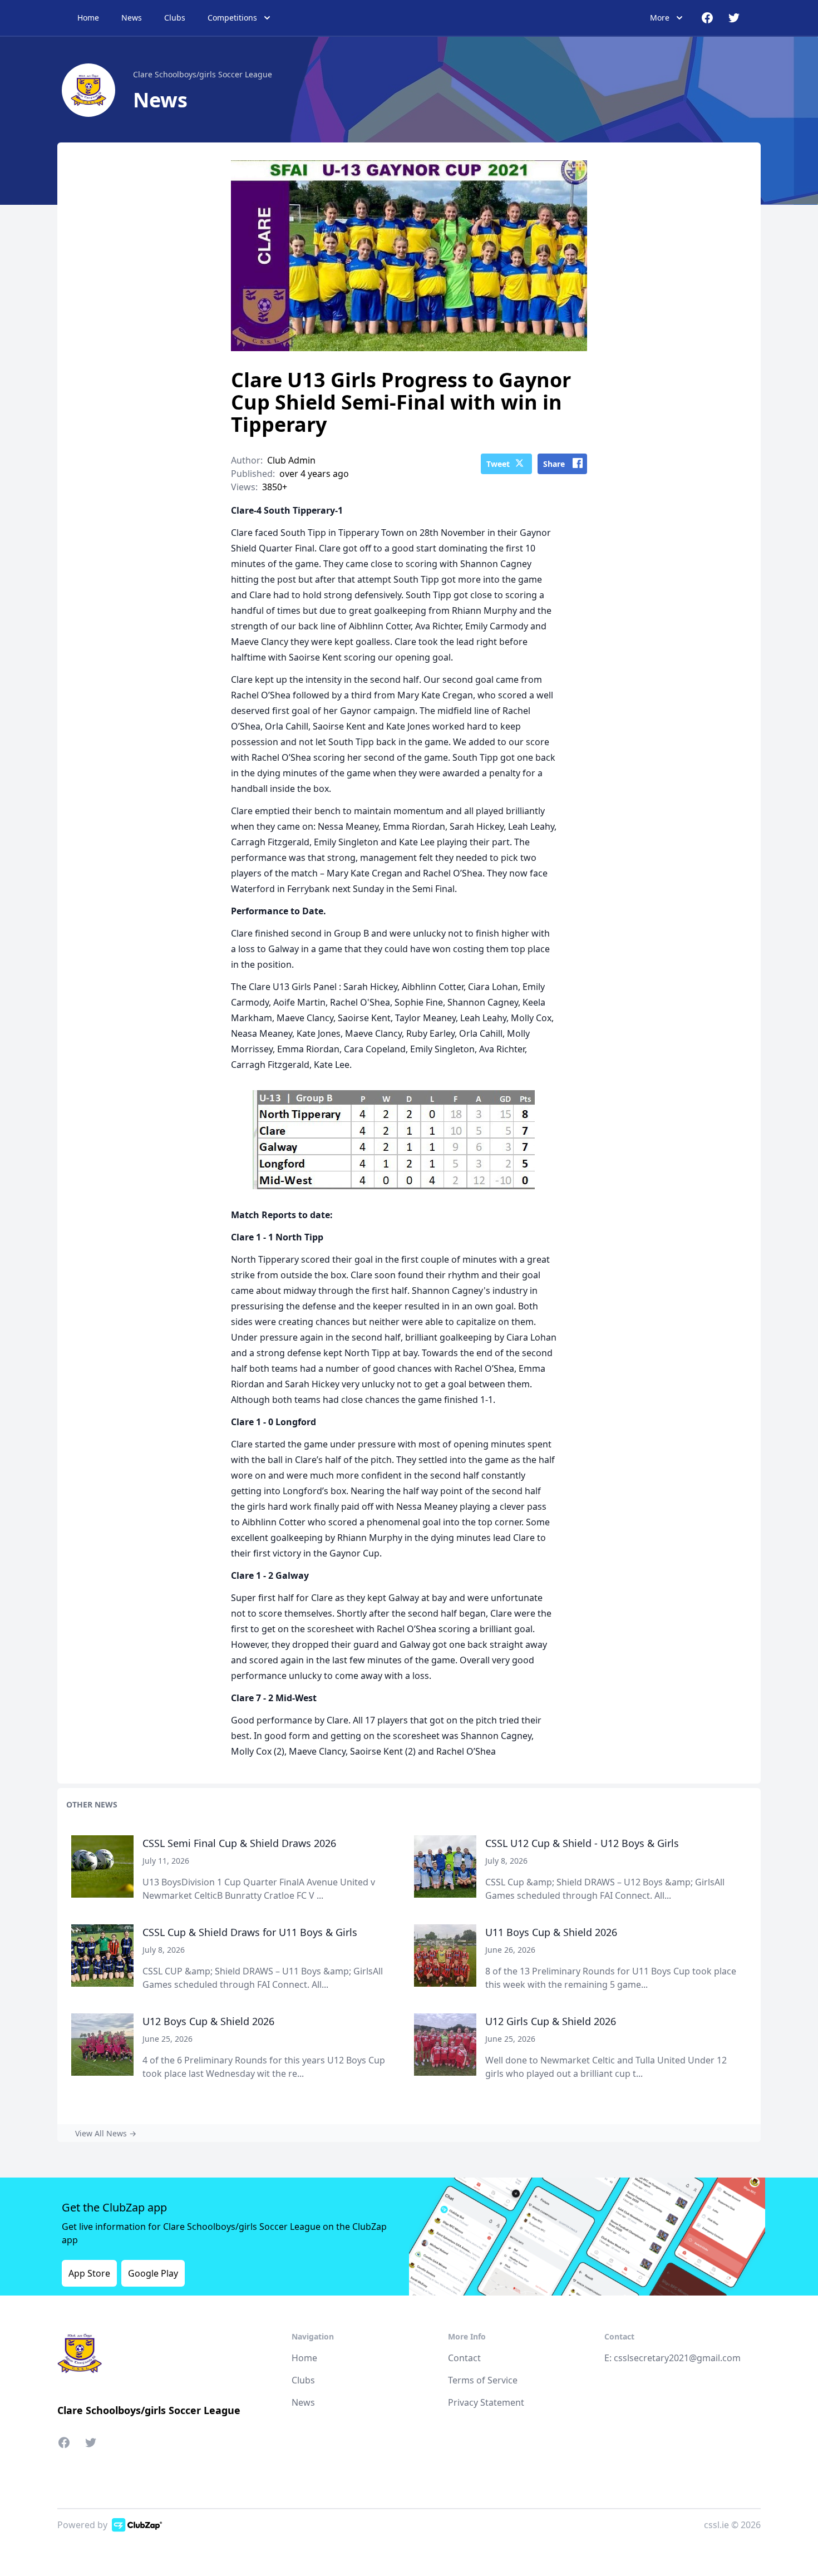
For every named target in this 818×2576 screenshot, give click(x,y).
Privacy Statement (486, 2402)
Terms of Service (483, 2380)
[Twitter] (91, 2445)
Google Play (153, 2273)
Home (88, 18)
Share (554, 464)
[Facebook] (67, 2445)
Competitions (232, 18)
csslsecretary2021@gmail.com (677, 2358)
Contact (464, 2358)
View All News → (106, 2133)
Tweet (498, 464)
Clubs (175, 18)
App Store (89, 2273)
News (132, 18)
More (660, 18)
